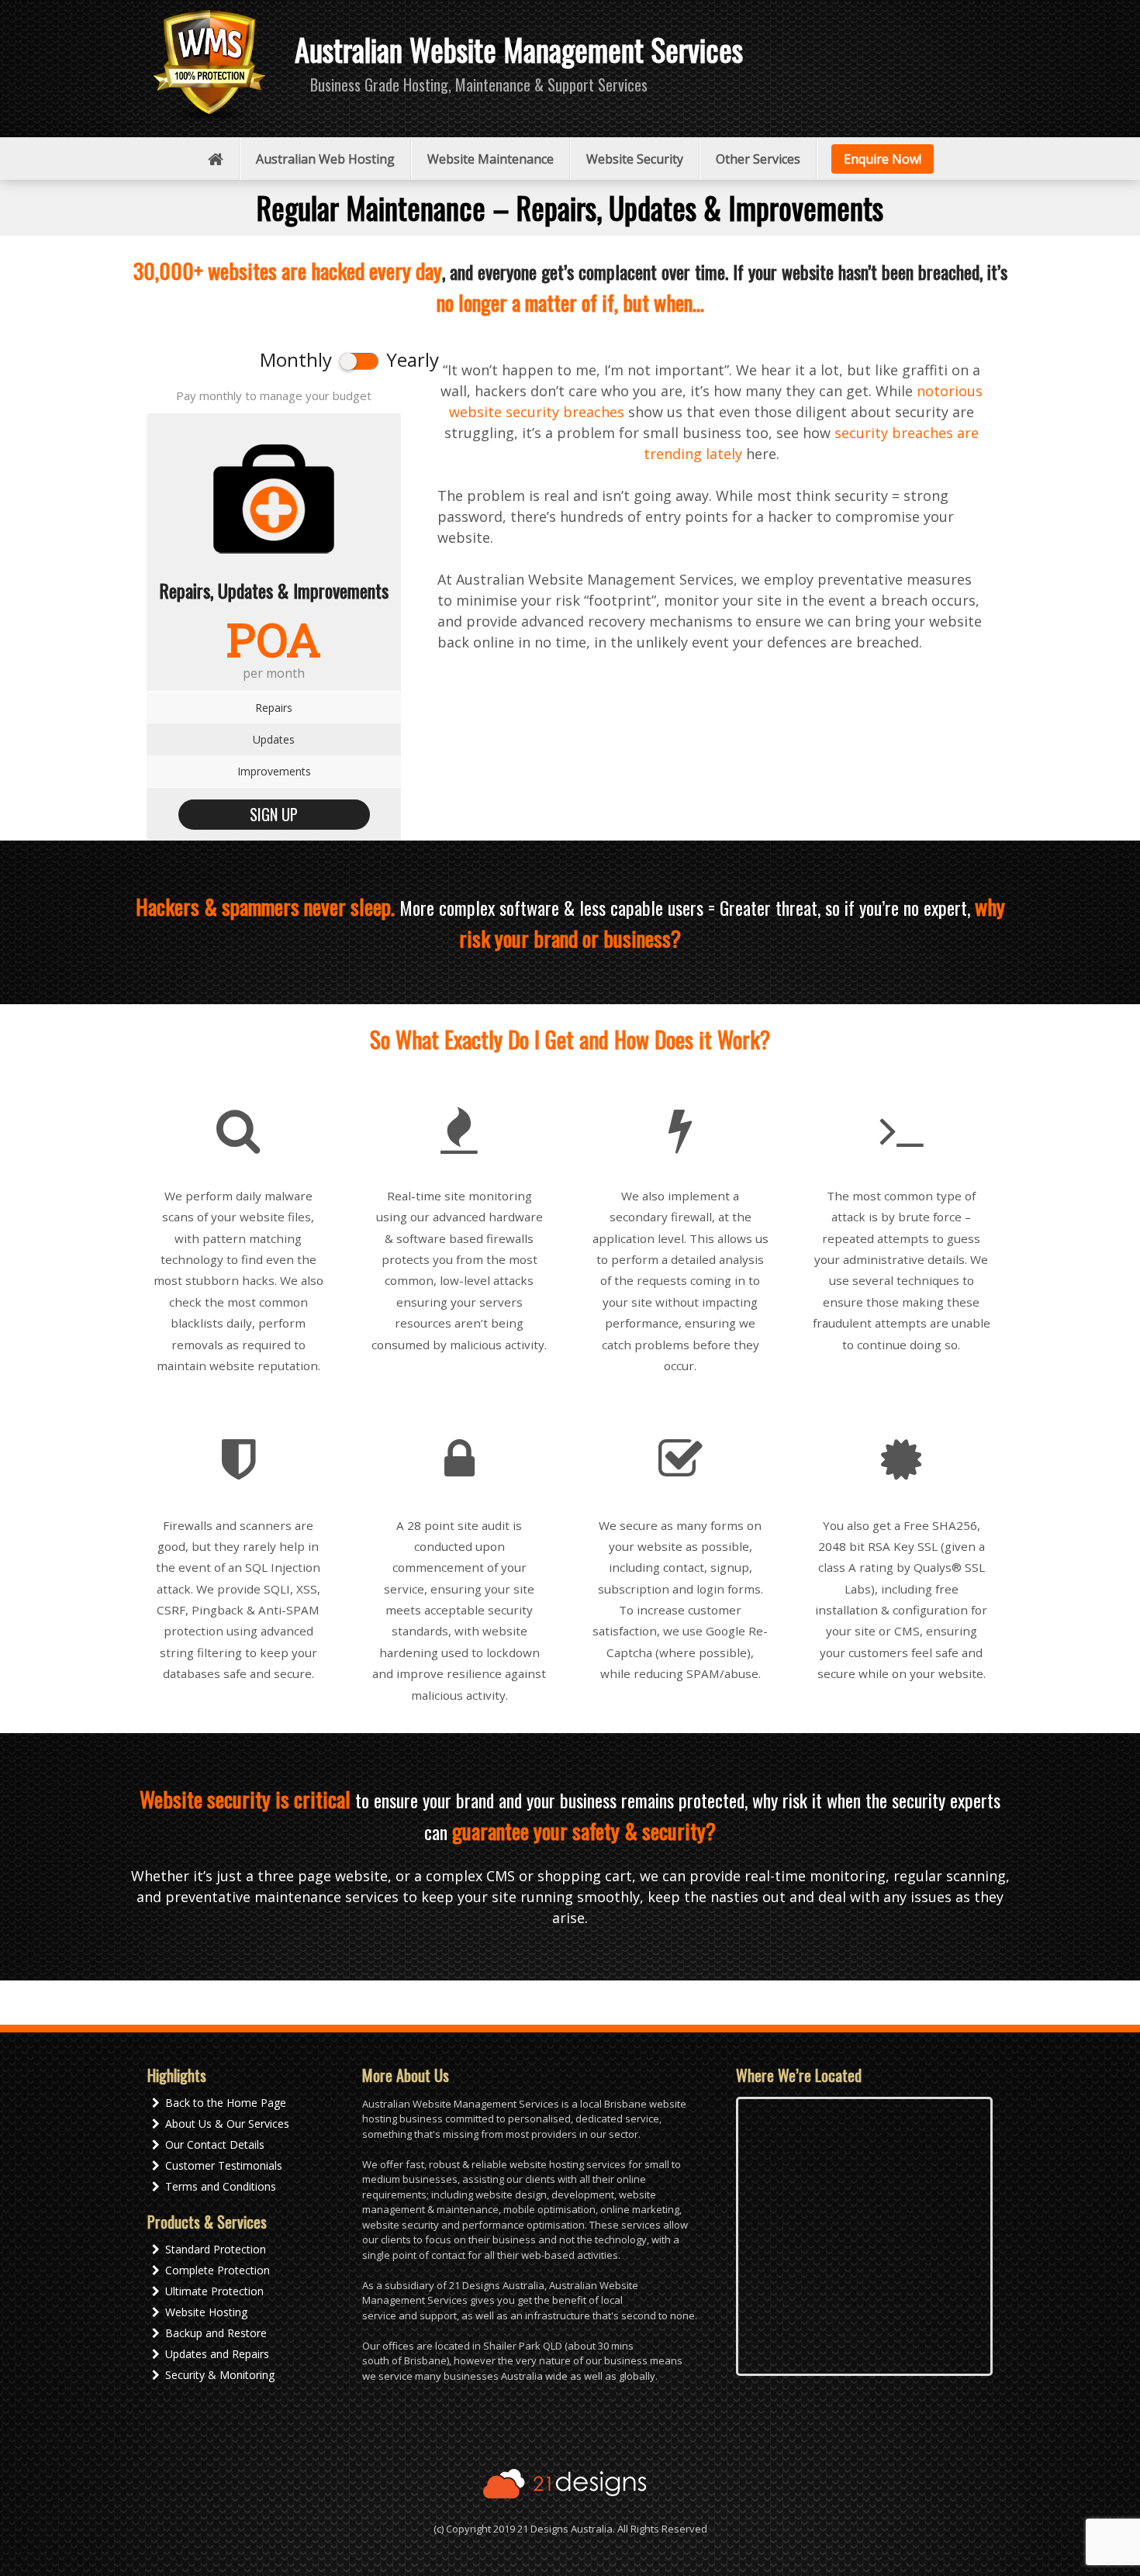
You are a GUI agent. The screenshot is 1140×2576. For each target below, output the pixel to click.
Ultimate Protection (214, 2291)
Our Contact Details (215, 2144)
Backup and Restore (216, 2333)
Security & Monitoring (220, 2375)
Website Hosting (206, 2312)
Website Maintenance (491, 159)
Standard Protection (216, 2249)
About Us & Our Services (227, 2124)
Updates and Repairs (217, 2354)
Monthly (296, 359)
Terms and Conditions (221, 2186)
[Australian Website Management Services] (209, 66)
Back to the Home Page (226, 2103)
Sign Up (274, 814)
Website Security (635, 159)
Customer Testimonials (224, 2165)
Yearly (413, 359)
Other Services (758, 159)
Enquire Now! (883, 159)
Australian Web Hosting (325, 159)
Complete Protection (218, 2270)
